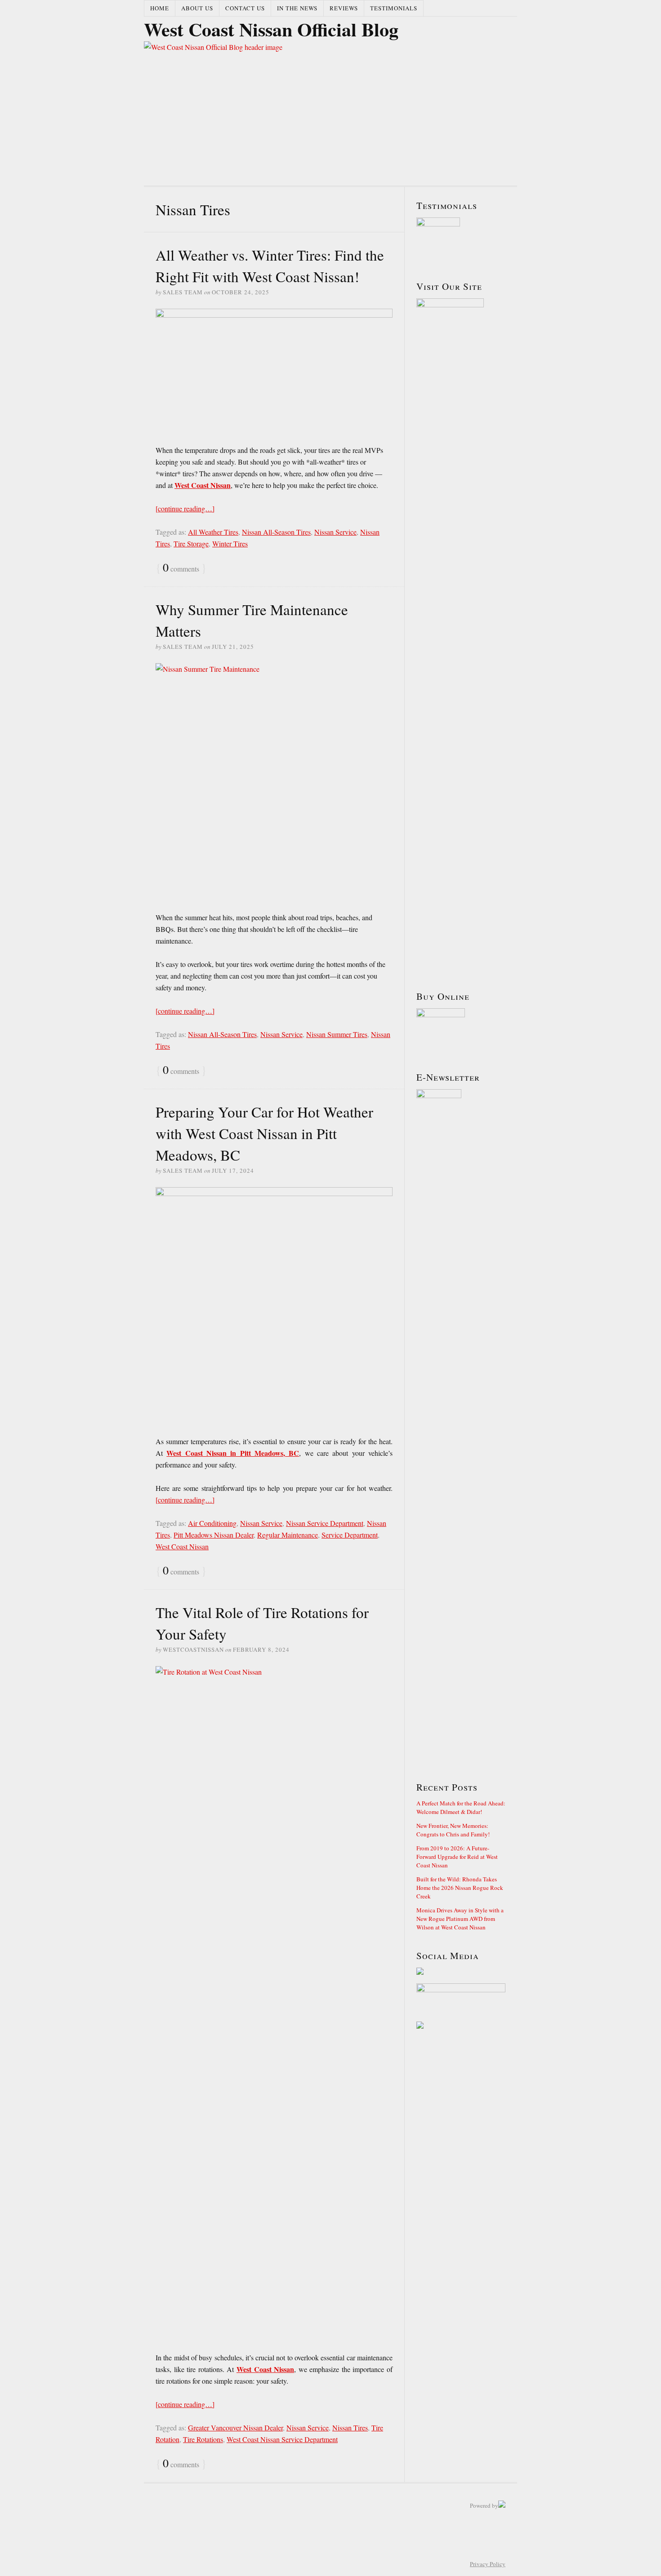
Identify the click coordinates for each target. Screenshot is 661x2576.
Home (160, 8)
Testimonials (394, 8)
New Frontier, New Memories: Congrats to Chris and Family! (453, 1830)
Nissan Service (335, 532)
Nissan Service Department (325, 1523)
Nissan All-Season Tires (276, 532)
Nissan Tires (350, 2427)
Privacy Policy (488, 2564)
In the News (297, 8)
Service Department (350, 1535)
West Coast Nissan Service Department (282, 2439)
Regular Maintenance (288, 1535)
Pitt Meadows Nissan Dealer (214, 1535)
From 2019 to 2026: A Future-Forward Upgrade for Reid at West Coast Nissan (457, 1857)
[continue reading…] (185, 508)
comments (181, 568)
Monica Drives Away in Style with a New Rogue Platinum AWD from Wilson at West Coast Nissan (460, 1919)
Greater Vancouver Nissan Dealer (235, 2427)
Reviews (344, 8)
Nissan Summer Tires (337, 1034)
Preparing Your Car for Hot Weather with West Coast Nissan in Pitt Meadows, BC (264, 1133)
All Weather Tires (213, 532)
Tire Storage (191, 543)
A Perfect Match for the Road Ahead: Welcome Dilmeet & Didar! (461, 1807)
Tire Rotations (203, 2439)
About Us (197, 8)
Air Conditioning (212, 1523)
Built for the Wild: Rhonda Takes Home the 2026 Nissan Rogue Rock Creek (460, 1888)
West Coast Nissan (182, 1546)
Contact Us (245, 8)
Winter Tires (230, 543)
